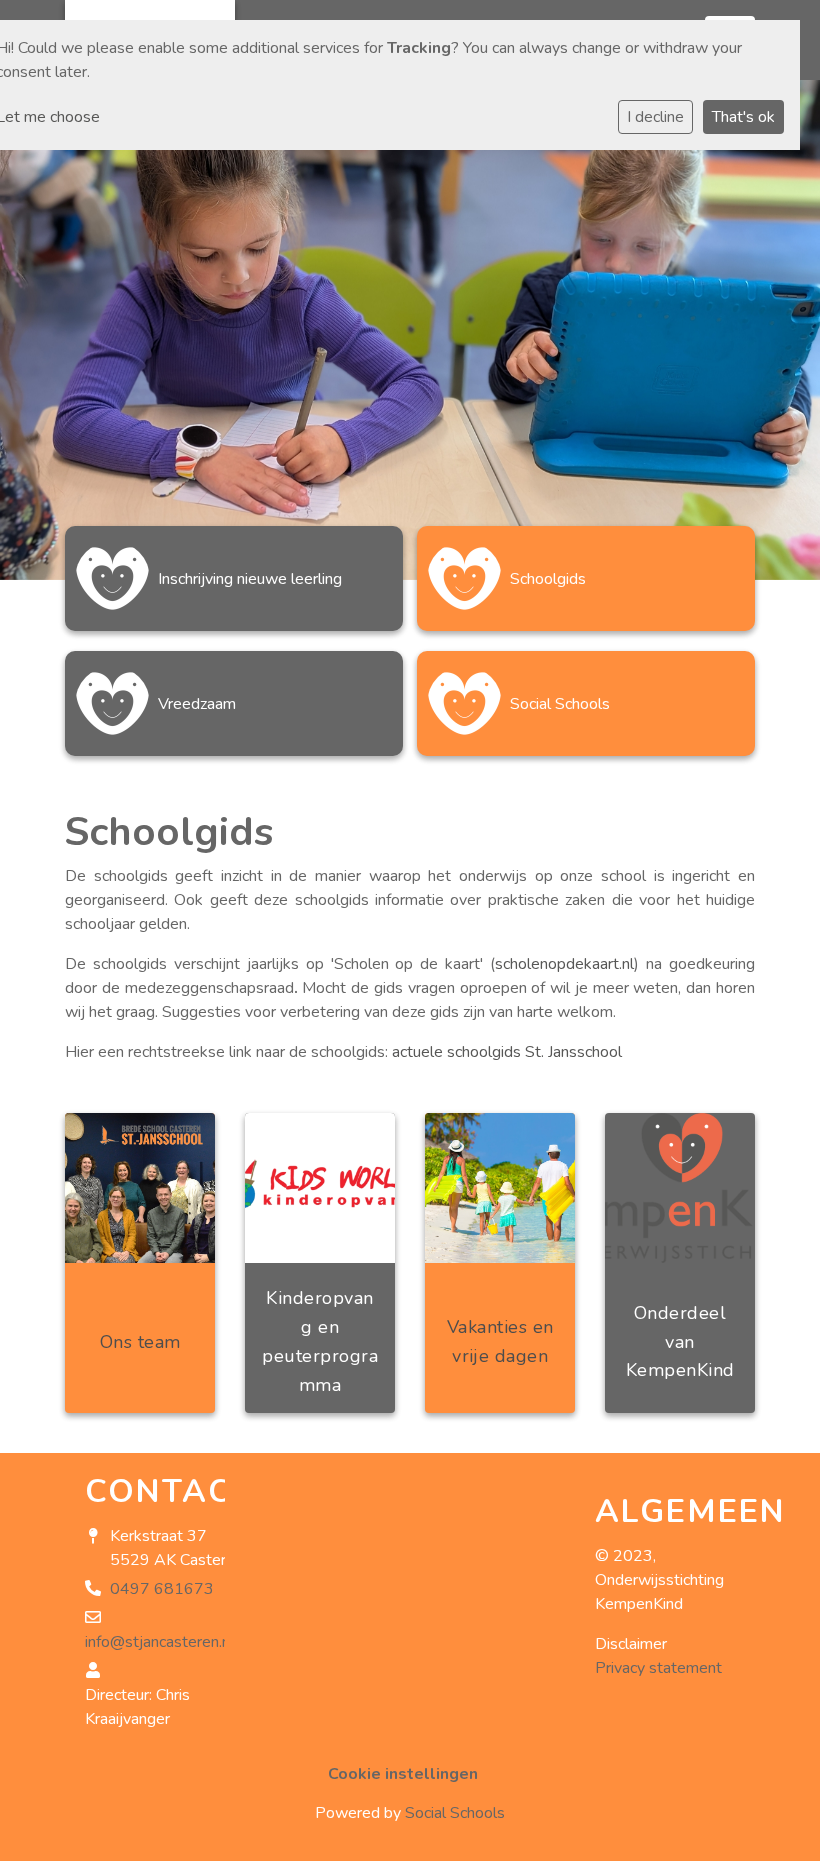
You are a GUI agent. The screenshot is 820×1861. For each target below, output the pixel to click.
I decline (655, 117)
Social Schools (455, 1813)
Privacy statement (658, 1668)
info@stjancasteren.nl (159, 1642)
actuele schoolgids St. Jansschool (507, 1052)
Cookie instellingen (403, 1774)
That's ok (743, 117)
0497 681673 (162, 1589)
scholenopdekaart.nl (564, 964)
